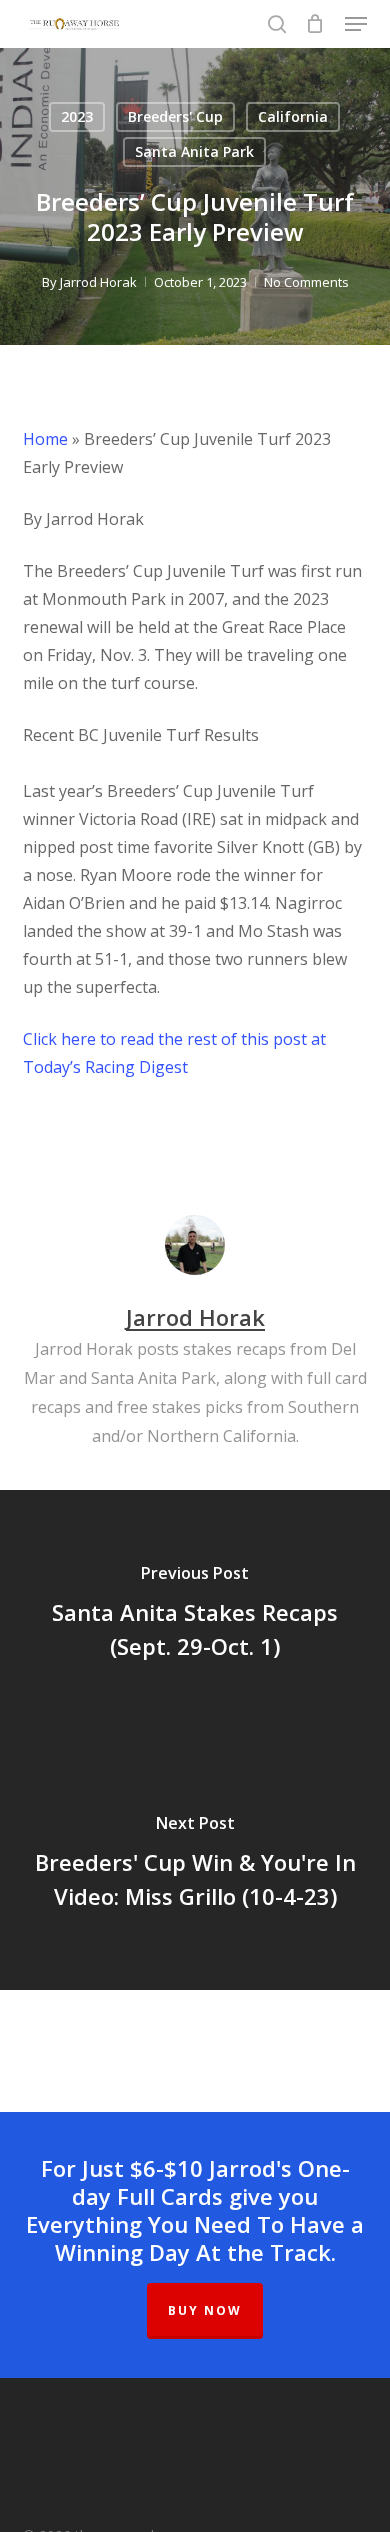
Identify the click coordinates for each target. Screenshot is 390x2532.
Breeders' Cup (175, 116)
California (293, 116)
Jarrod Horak (98, 282)
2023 (77, 116)
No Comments (306, 282)
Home (45, 439)
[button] (356, 24)
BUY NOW (205, 2310)
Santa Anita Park (194, 151)
